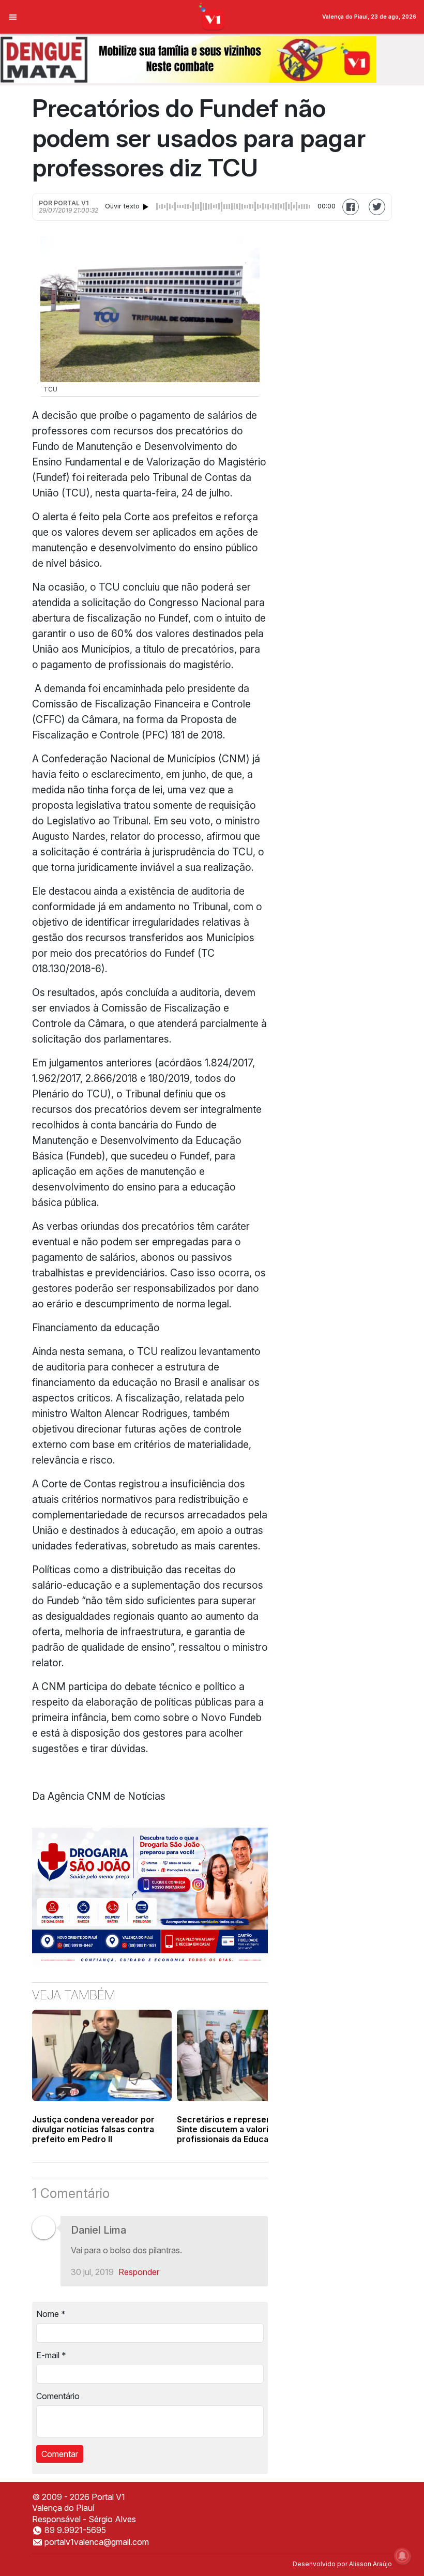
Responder (139, 2272)
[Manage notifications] (402, 2556)
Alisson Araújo (370, 2564)
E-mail (51, 2355)
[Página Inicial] (212, 16)
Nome (51, 2314)
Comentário (58, 2396)
